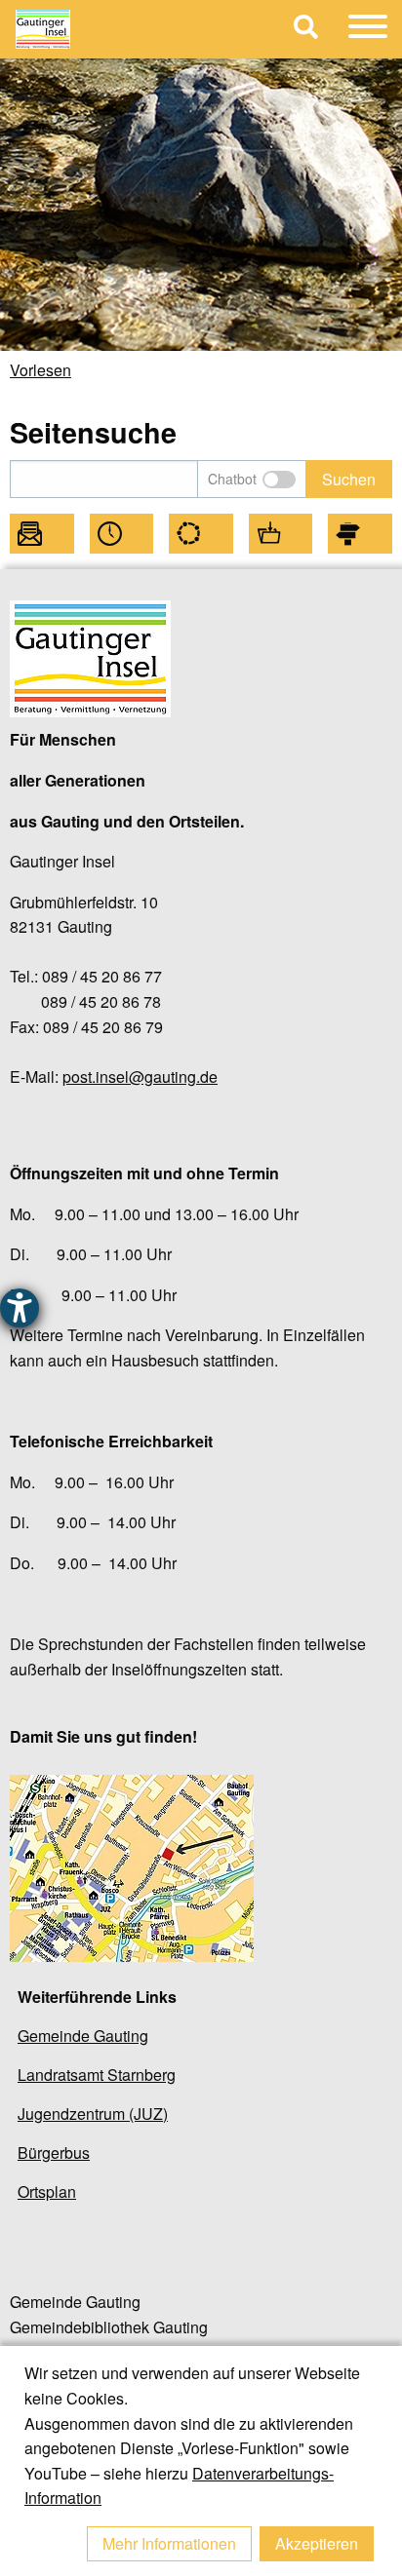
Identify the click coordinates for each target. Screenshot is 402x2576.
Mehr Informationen (169, 2543)
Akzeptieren (317, 2543)
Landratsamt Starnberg (97, 2075)
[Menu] (368, 29)
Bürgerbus (54, 2153)
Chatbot (232, 479)
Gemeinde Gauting (83, 2036)
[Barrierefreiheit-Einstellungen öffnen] (20, 1308)
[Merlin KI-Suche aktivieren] (279, 480)
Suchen (349, 479)
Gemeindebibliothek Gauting (109, 2327)
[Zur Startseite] (147, 29)
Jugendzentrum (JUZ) (93, 2114)
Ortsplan (47, 2192)
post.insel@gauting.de (140, 1077)
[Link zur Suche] (306, 30)
